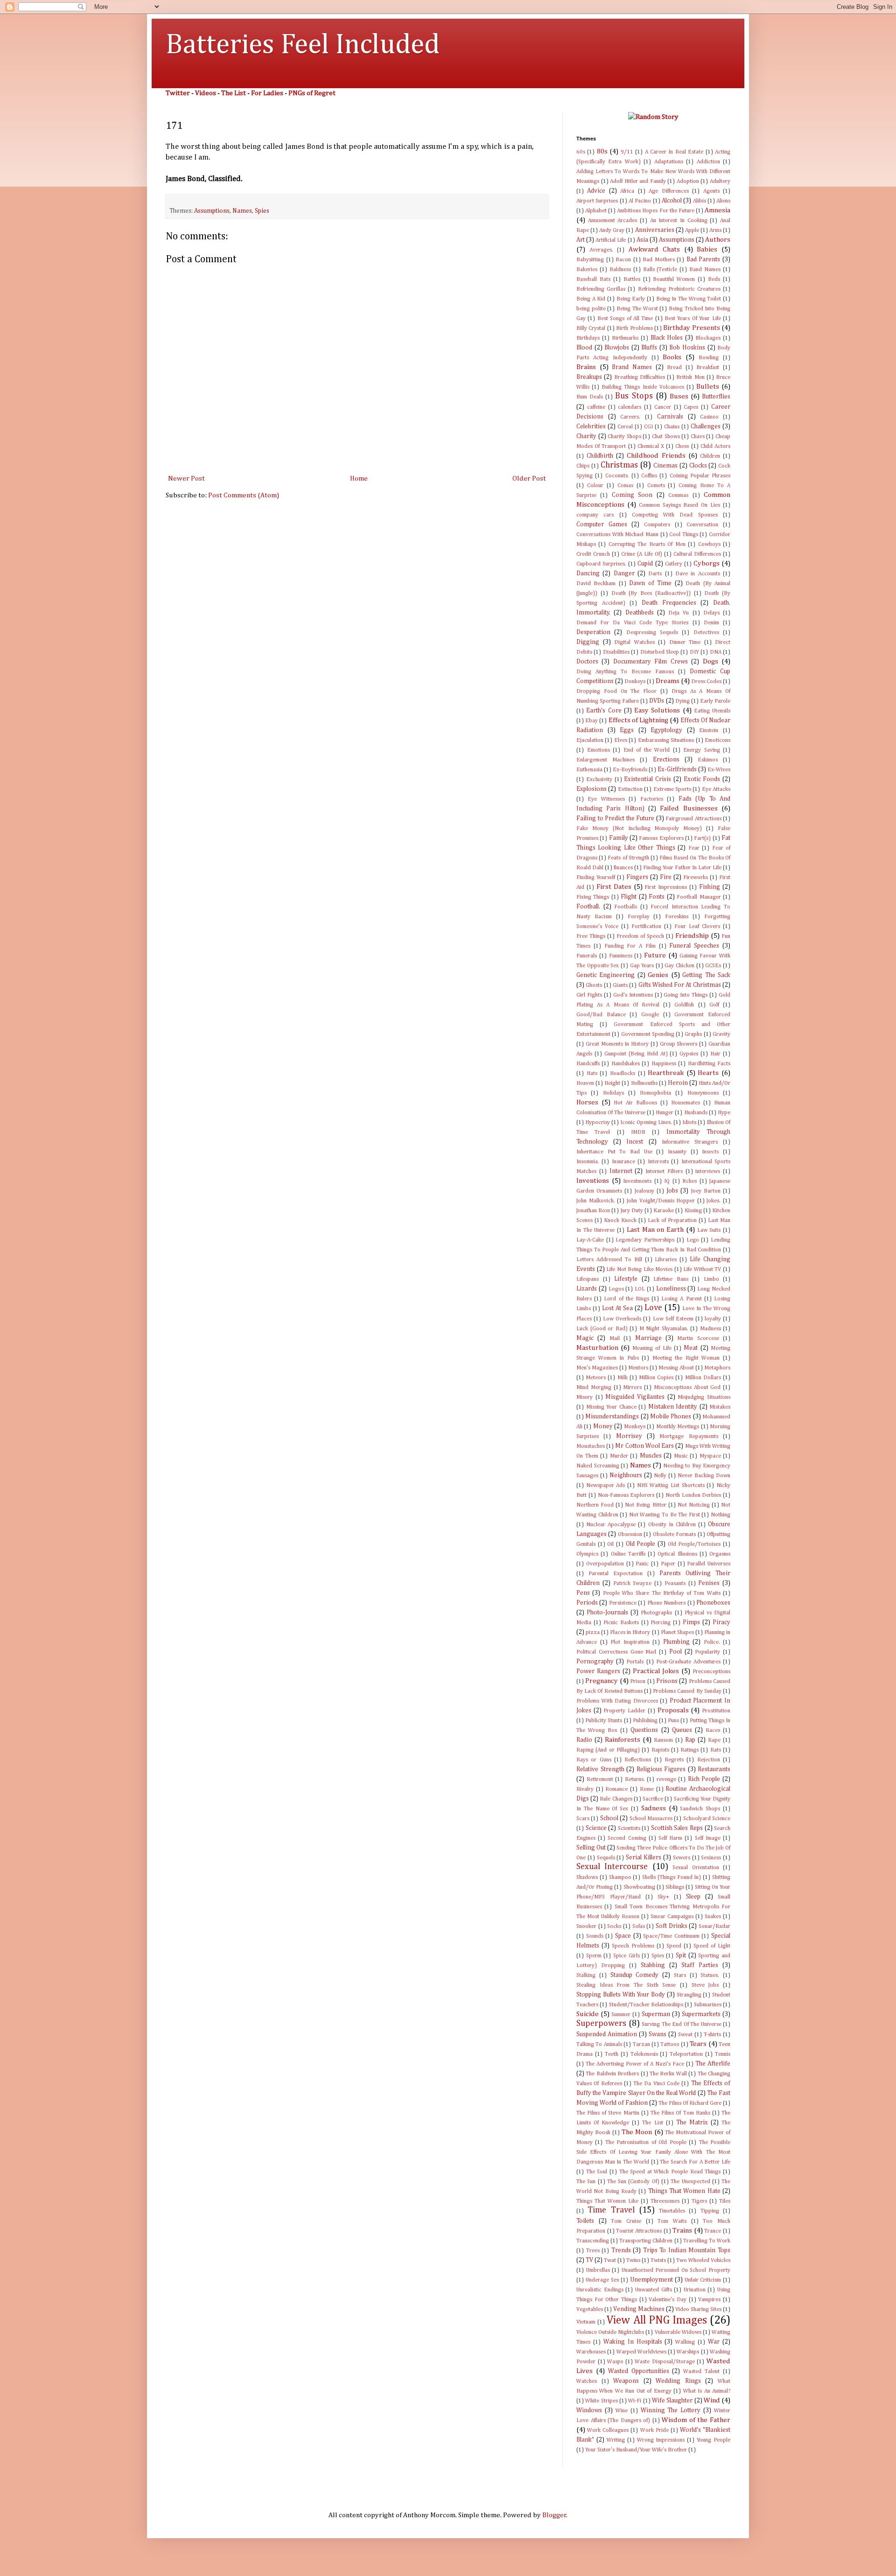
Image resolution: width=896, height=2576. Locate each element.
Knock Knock (620, 1221)
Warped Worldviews (641, 2352)
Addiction (708, 162)
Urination (695, 2290)
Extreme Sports (672, 789)
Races (713, 1731)
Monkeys (635, 1427)
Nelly (660, 1476)
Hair (715, 1054)
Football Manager (699, 897)
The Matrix (692, 2122)
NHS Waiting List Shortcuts (671, 1486)
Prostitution (716, 1711)
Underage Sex (602, 2280)
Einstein (709, 731)
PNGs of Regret (312, 93)
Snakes (713, 1917)
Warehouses (591, 2352)
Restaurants (714, 1769)
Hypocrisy (598, 1123)
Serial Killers (644, 1857)
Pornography (595, 1661)
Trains (682, 2230)
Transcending (593, 2241)
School (609, 1818)
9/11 (627, 152)
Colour (595, 486)
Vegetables (590, 2310)
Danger (624, 573)
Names (242, 211)
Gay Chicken (679, 966)
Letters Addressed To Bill (609, 1260)
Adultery (720, 182)
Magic (585, 1338)
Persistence (623, 1603)
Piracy (721, 1622)
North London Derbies (693, 1495)
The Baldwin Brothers (612, 2074)
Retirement (600, 1780)
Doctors (587, 662)
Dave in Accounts (698, 574)
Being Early (631, 299)
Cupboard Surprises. (601, 564)
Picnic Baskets (621, 1623)
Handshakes (626, 1064)
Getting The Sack (706, 975)
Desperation (593, 632)
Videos (206, 93)
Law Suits (709, 1230)
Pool (675, 1652)
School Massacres (651, 1819)
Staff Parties (700, 1965)
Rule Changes (616, 1799)
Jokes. (714, 1201)
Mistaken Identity (673, 1407)
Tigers (699, 2201)
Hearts (708, 1073)
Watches (587, 2381)
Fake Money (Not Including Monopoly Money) (639, 829)
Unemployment (651, 2280)
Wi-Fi (635, 2401)
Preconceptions (711, 1672)
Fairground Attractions (693, 819)
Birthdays (588, 338)
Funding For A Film (630, 946)
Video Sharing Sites (698, 2310)
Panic (642, 1564)
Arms (715, 230)
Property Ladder (624, 1711)
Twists (658, 2261)
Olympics (587, 1554)
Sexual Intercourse (612, 1867)
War (714, 2342)
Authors (718, 240)
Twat (610, 2261)
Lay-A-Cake (590, 1240)
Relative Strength (600, 1769)
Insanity (677, 1152)
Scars (583, 1819)
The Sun (586, 2182)
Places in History (630, 1633)
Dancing (588, 573)
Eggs (627, 730)
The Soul (597, 2172)
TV (589, 2260)
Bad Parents (703, 259)
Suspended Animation (607, 2034)
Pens (583, 1593)
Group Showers (679, 1044)
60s (581, 152)
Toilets (585, 2221)
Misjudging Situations (704, 1397)
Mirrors (632, 1388)
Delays (711, 613)
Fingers (637, 877)
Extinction (630, 789)
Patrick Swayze (633, 1584)
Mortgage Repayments (689, 1437)
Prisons (667, 1681)
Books (672, 357)
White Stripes (601, 2401)
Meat (691, 1348)
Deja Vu (679, 613)
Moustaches (591, 1446)
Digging (588, 642)
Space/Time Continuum (671, 1936)
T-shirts (712, 2035)
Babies (707, 249)
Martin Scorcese (698, 1339)
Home (359, 478)
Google (650, 1015)
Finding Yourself (596, 878)
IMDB (638, 1132)
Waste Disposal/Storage (665, 2362)
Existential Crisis (647, 779)
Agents (711, 191)
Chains (672, 427)
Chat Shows (666, 437)
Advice (596, 191)
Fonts (657, 897)
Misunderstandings (612, 1417)
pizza (593, 1633)
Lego (693, 1240)
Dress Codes (706, 682)
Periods (587, 1603)
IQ (667, 1181)
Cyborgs (707, 563)
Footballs (626, 907)
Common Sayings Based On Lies (679, 505)
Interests (658, 1162)
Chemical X (651, 447)
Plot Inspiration (630, 1642)
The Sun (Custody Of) (633, 2182)
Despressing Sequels (652, 633)
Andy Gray (612, 230)
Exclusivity (599, 780)
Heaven (585, 1083)
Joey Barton (706, 1191)
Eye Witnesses (606, 799)
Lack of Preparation (672, 1221)
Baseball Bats (593, 279)
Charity (586, 436)
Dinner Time (685, 642)
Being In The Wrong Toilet (689, 299)
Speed (674, 1946)
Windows (589, 2410)
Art (581, 240)
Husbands (696, 1113)
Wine (622, 2411)
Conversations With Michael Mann (617, 535)
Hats (592, 1074)
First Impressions (666, 887)
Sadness (654, 1808)
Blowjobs (617, 348)
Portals (635, 1662)
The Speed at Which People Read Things (670, 2172)
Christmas (619, 465)
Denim (711, 623)
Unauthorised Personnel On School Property (676, 2270)
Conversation (702, 525)
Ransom (663, 1740)
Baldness (620, 270)
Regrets (674, 1760)
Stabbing (653, 1965)
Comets (656, 486)
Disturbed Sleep (660, 652)
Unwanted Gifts (654, 2290)
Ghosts (594, 985)
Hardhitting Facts (709, 1064)
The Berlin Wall (668, 2074)
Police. (712, 1642)
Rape (714, 1740)
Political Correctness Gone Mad (616, 1652)
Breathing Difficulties (640, 377)
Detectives (706, 633)
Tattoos (670, 2045)
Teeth (612, 2054)
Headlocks (623, 1074)
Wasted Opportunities (639, 2371)
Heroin (678, 1083)
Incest (635, 1142)
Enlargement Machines (605, 760)
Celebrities (591, 426)
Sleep (693, 1897)
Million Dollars (703, 1378)
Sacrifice (653, 1799)
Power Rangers (598, 1671)
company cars (595, 515)
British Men (690, 377)
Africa (627, 191)
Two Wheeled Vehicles (703, 2261)
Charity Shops (624, 437)
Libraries (666, 1260)
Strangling (689, 1995)
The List (234, 93)
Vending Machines (639, 2309)
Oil (610, 1544)
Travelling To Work (707, 2241)
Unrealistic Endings (600, 2290)
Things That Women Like (607, 2201)
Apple (692, 230)
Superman (656, 2014)
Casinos (709, 417)
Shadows (587, 1878)
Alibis (700, 201)
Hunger (665, 1113)
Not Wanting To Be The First (665, 1515)
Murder (619, 1456)
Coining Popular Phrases (700, 476)
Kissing (693, 1211)
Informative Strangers (690, 1142)
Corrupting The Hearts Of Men (647, 545)
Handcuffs (588, 1064)
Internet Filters (664, 1172)
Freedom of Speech (640, 936)
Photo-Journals (607, 1613)
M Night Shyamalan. (664, 1329)
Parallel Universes (709, 1564)
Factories (652, 799)
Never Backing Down (704, 1476)
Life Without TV (702, 1270)
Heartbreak (666, 1073)
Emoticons (717, 740)
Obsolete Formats (674, 1535)
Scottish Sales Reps (677, 1828)
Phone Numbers (666, 1603)
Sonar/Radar (714, 1927)
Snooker (586, 1927)
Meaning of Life (652, 1348)
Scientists (629, 1829)
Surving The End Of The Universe (682, 2024)
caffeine (596, 407)
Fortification (646, 927)
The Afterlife (713, 2064)
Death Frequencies (669, 603)
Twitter (178, 93)
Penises (709, 1583)
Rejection (709, 1760)
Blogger (554, 2515)
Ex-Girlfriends (677, 769)
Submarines (708, 2005)
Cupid (645, 564)
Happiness (664, 1064)
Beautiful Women (674, 279)
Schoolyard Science (707, 1819)
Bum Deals (590, 397)
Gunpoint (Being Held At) (636, 1054)
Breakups (589, 377)
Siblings (675, 1887)
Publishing (645, 1721)
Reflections (638, 1760)
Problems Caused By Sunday (687, 1691)
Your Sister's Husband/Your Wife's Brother (636, 2450)
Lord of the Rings (626, 1299)
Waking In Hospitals (633, 2342)
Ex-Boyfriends (630, 770)
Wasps (615, 2362)
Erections (666, 760)
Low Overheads (622, 1319)
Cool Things (684, 535)
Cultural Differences (697, 554)
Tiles (725, 2201)
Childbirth (600, 456)
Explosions (591, 789)
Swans (658, 2034)
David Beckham (596, 584)
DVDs (657, 701)
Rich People (704, 1779)
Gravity (721, 1034)
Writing (616, 2440)
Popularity (707, 1652)
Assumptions (212, 211)
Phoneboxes (713, 1603)
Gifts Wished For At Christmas (680, 985)
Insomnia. (588, 1162)
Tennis (723, 2054)
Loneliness (671, 1289)
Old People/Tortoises (694, 1544)
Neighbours (626, 1475)
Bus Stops (634, 396)
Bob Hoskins (687, 348)
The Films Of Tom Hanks (680, 2113)
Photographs (656, 1613)
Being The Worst (637, 309)
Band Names (705, 270)
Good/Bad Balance (601, 1015)
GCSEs (713, 966)
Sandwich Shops (700, 1809)
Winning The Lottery (671, 2410)
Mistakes (720, 1407)
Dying (682, 701)
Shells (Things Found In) (672, 1878)
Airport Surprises (597, 201)
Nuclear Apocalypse (611, 1525)
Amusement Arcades (613, 221)
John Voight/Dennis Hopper (661, 1201)
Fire (666, 877)
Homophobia (655, 1093)
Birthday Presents (691, 328)
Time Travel (611, 2210)
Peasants (675, 1584)
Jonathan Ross (593, 1211)
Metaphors (717, 1368)
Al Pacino (640, 201)
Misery (584, 1397)
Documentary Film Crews (651, 662)
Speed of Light (712, 1946)
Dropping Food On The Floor (616, 691)
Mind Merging (594, 1388)
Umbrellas (598, 2270)
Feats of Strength (628, 858)
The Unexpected (690, 2182)
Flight (629, 897)
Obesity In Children (672, 1525)
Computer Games (602, 524)
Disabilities (616, 652)
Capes (691, 407)
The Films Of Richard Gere (690, 2103)
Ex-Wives (719, 770)
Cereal (625, 427)
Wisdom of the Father (696, 2420)
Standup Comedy (635, 1975)
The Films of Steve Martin (608, 2113)
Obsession (630, 1535)
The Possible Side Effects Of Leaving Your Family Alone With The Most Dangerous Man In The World (653, 2152)
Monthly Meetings (678, 1427)
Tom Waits (672, 2221)
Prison (638, 1682)
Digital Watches (634, 642)
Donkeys (635, 682)
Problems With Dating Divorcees (617, 1701)
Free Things (591, 936)
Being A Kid (591, 299)
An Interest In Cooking (679, 221)
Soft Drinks (672, 1926)
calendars (630, 407)
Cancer (663, 407)
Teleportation (686, 2054)
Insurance (623, 1162)
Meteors (596, 1378)
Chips (583, 466)
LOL (640, 1289)
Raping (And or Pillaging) (608, 1750)
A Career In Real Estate (674, 152)
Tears (698, 2044)
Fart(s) (702, 838)
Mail (615, 1339)
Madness (710, 1329)
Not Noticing (694, 1505)
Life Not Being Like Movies (639, 1270)
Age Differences (668, 191)
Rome (647, 1789)
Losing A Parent (681, 1299)
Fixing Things (593, 897)
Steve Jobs (705, 1985)
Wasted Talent (701, 2372)
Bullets (708, 387)
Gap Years (642, 966)
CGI (648, 427)
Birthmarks (625, 338)
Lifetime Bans (671, 1279)
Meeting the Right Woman (686, 1358)
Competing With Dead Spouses (675, 515)
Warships (688, 2352)
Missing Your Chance (611, 1407)
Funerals (587, 956)
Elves (621, 740)
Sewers (682, 1858)
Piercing (661, 1623)
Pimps (691, 1622)
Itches (689, 1181)
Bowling (709, 358)
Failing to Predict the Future (615, 818)
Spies (262, 211)
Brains (586, 367)
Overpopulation (605, 1564)
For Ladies (267, 93)
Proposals (673, 1710)
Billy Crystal (591, 328)
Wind (712, 2400)
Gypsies (689, 1054)
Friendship (692, 936)
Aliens (723, 201)
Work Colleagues (608, 2430)
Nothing (721, 1515)
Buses (679, 396)
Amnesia (717, 210)
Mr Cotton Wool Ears (644, 1446)
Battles (632, 279)
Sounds (595, 1936)
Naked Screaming (598, 1466)
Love (653, 1308)
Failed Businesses (689, 808)
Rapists (660, 1750)
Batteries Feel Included (303, 45)
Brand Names (632, 367)
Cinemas (665, 466)
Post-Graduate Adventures (688, 1662)
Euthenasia (589, 770)
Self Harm (670, 1838)
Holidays (613, 1093)
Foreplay (639, 917)
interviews (708, 1172)
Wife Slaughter (672, 2401)
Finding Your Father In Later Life (682, 868)
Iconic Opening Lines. (646, 1123)
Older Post (529, 478)
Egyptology (666, 730)
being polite (591, 309)
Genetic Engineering (605, 975)
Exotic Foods (702, 779)
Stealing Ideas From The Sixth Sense (626, 1985)
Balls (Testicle (660, 270)
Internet (621, 1171)
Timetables (672, 2211)
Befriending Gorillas (601, 289)
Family (619, 838)
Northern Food (595, 1505)
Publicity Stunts (604, 1721)
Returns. (635, 1780)
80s (602, 151)
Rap (690, 1740)
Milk (623, 1378)
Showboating (639, 1887)
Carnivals (670, 417)
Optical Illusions (677, 1554)
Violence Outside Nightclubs (610, 2332)
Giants (620, 985)
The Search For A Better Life (695, 2162)
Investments (637, 1181)
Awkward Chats (654, 249)
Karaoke (664, 1211)
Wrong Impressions (661, 2440)
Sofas (639, 1927)
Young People (714, 2440)
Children (710, 456)
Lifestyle (626, 1279)
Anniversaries (655, 230)
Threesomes (665, 2201)
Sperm (594, 1956)
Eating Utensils (712, 711)
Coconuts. (617, 476)
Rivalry (585, 1789)
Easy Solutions (657, 710)
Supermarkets (701, 2014)
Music (681, 1456)
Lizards (587, 1289)
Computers (657, 525)
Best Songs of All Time (625, 319)
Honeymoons (703, 1093)
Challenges (706, 426)
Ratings (689, 1750)
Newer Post (186, 478)
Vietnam (586, 2322)
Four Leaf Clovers (697, 927)
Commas (678, 496)
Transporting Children (646, 2241)
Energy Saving (702, 750)
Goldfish (684, 1005)
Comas (625, 486)
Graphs (693, 1034)
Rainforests (623, 1740)
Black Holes (667, 338)
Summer (621, 2015)
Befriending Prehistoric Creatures (679, 289)
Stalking (586, 1976)
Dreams (668, 681)
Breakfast (708, 368)
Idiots (689, 1123)
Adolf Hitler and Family (638, 182)
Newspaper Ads (606, 1486)
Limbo (711, 1279)
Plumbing (676, 1642)
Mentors (638, 1368)
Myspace (710, 1456)
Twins (633, 2261)
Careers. (630, 417)
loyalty (713, 1319)
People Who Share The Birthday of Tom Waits (662, 1593)
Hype (724, 1113)
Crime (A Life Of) (642, 554)
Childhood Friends (656, 456)
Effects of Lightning (638, 720)
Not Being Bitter (645, 1505)
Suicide (588, 2014)
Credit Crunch (593, 554)
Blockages (708, 338)
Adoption (688, 182)
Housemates (686, 1103)
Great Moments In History (617, 1044)
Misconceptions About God (687, 1388)
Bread (674, 368)
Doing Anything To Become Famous (625, 672)
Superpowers (601, 2024)
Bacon (623, 260)
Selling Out (591, 1848)
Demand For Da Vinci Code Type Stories (632, 623)
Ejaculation (590, 740)
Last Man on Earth (655, 1230)
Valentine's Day (668, 2300)
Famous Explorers (661, 838)
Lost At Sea (617, 1308)
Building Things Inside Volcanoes (643, 387)
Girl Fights (589, 995)
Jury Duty (632, 1211)
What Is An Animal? (707, 2391)
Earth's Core (604, 711)
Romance (616, 1789)
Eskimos (708, 760)
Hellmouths (644, 1083)
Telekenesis (644, 2054)
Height (612, 1083)
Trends (621, 2250)
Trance (713, 2231)
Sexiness (711, 1858)
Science (596, 1828)
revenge (666, 1780)
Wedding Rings (678, 2381)
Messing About (676, 1368)
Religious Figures (661, 1769)
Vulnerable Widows (678, 2332)
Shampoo (620, 1878)
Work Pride (654, 2430)
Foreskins (677, 917)
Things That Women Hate (684, 2191)
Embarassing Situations (666, 740)
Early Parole (715, 701)
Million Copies (656, 1378)
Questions (644, 1730)
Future (655, 955)
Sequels (606, 1858)
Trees (593, 2251)
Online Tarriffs (628, 1554)
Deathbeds (640, 613)
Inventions (593, 1181)
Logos (616, 1289)
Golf (714, 1005)
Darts (655, 574)
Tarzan (641, 2045)
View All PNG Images (657, 2320)
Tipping (710, 2211)
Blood (584, 348)
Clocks (698, 466)
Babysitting (590, 260)
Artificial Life (611, 240)
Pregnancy (602, 1681)
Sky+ (663, 1897)
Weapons (626, 2381)
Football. (588, 907)
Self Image (708, 1838)
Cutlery (674, 564)
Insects (710, 1152)
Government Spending (648, 1034)
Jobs (672, 1191)
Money (603, 1426)
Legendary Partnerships (645, 1240)
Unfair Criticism (703, 2280)
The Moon (637, 2132)
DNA (716, 652)
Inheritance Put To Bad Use (614, 1152)
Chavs (698, 437)
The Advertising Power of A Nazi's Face (635, 2064)
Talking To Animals (599, 2045)
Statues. (710, 1976)
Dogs (710, 661)
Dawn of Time (650, 583)
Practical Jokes (656, 1671)
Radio (584, 1740)
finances (623, 868)
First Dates (614, 887)
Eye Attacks (716, 789)
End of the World (647, 750)
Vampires (709, 2300)
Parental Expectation (616, 1574)
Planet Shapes (677, 1633)
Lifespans (588, 1279)
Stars (680, 1976)
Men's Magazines (597, 1368)
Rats (716, 1750)
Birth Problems (634, 328)
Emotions (598, 750)
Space (623, 1936)
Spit (681, 1955)
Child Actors (715, 447)
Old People (641, 1544)
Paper (668, 1564)
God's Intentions (633, 995)
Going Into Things (686, 995)
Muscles (651, 1456)
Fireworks (696, 878)
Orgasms (720, 1554)
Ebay (591, 721)
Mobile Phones (671, 1417)
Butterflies (716, 397)
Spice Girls (626, 1956)
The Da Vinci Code (656, 2084)
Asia (642, 240)
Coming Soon (632, 495)
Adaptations (669, 162)
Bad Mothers (659, 260)
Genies (658, 975)
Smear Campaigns (672, 1917)
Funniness (621, 956)
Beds (714, 279)
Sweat (685, 2035)
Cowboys (709, 545)
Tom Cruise (626, 2221)
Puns (673, 1721)
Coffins (649, 476)
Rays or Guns (594, 1760)
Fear (694, 848)
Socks (614, 1927)
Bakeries (587, 270)
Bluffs (649, 348)
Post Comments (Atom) (244, 495)
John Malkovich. (596, 1201)
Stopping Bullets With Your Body (621, 1995)
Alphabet (596, 211)
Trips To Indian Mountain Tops (687, 2250)
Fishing (710, 887)
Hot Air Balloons (635, 1103)
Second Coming (627, 1838)
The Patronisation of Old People (646, 2143)
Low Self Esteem (673, 1319)
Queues (682, 1730)
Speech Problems (633, 1946)
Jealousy (644, 1191)
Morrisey (629, 1436)
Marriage (648, 1338)
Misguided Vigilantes (635, 1397)
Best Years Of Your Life (693, 319)
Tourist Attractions (639, 2231)
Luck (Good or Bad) (602, 1329)
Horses (587, 1102)
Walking (685, 2342)
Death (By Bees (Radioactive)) (651, 593)
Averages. (601, 250)
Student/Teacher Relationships (646, 2005)
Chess (682, 447)
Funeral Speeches (694, 946)
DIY (694, 652)
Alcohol (672, 201)
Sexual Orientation (696, 1868)
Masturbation (597, 1348)
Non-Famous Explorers (626, 1495)
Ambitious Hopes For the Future (655, 211)
